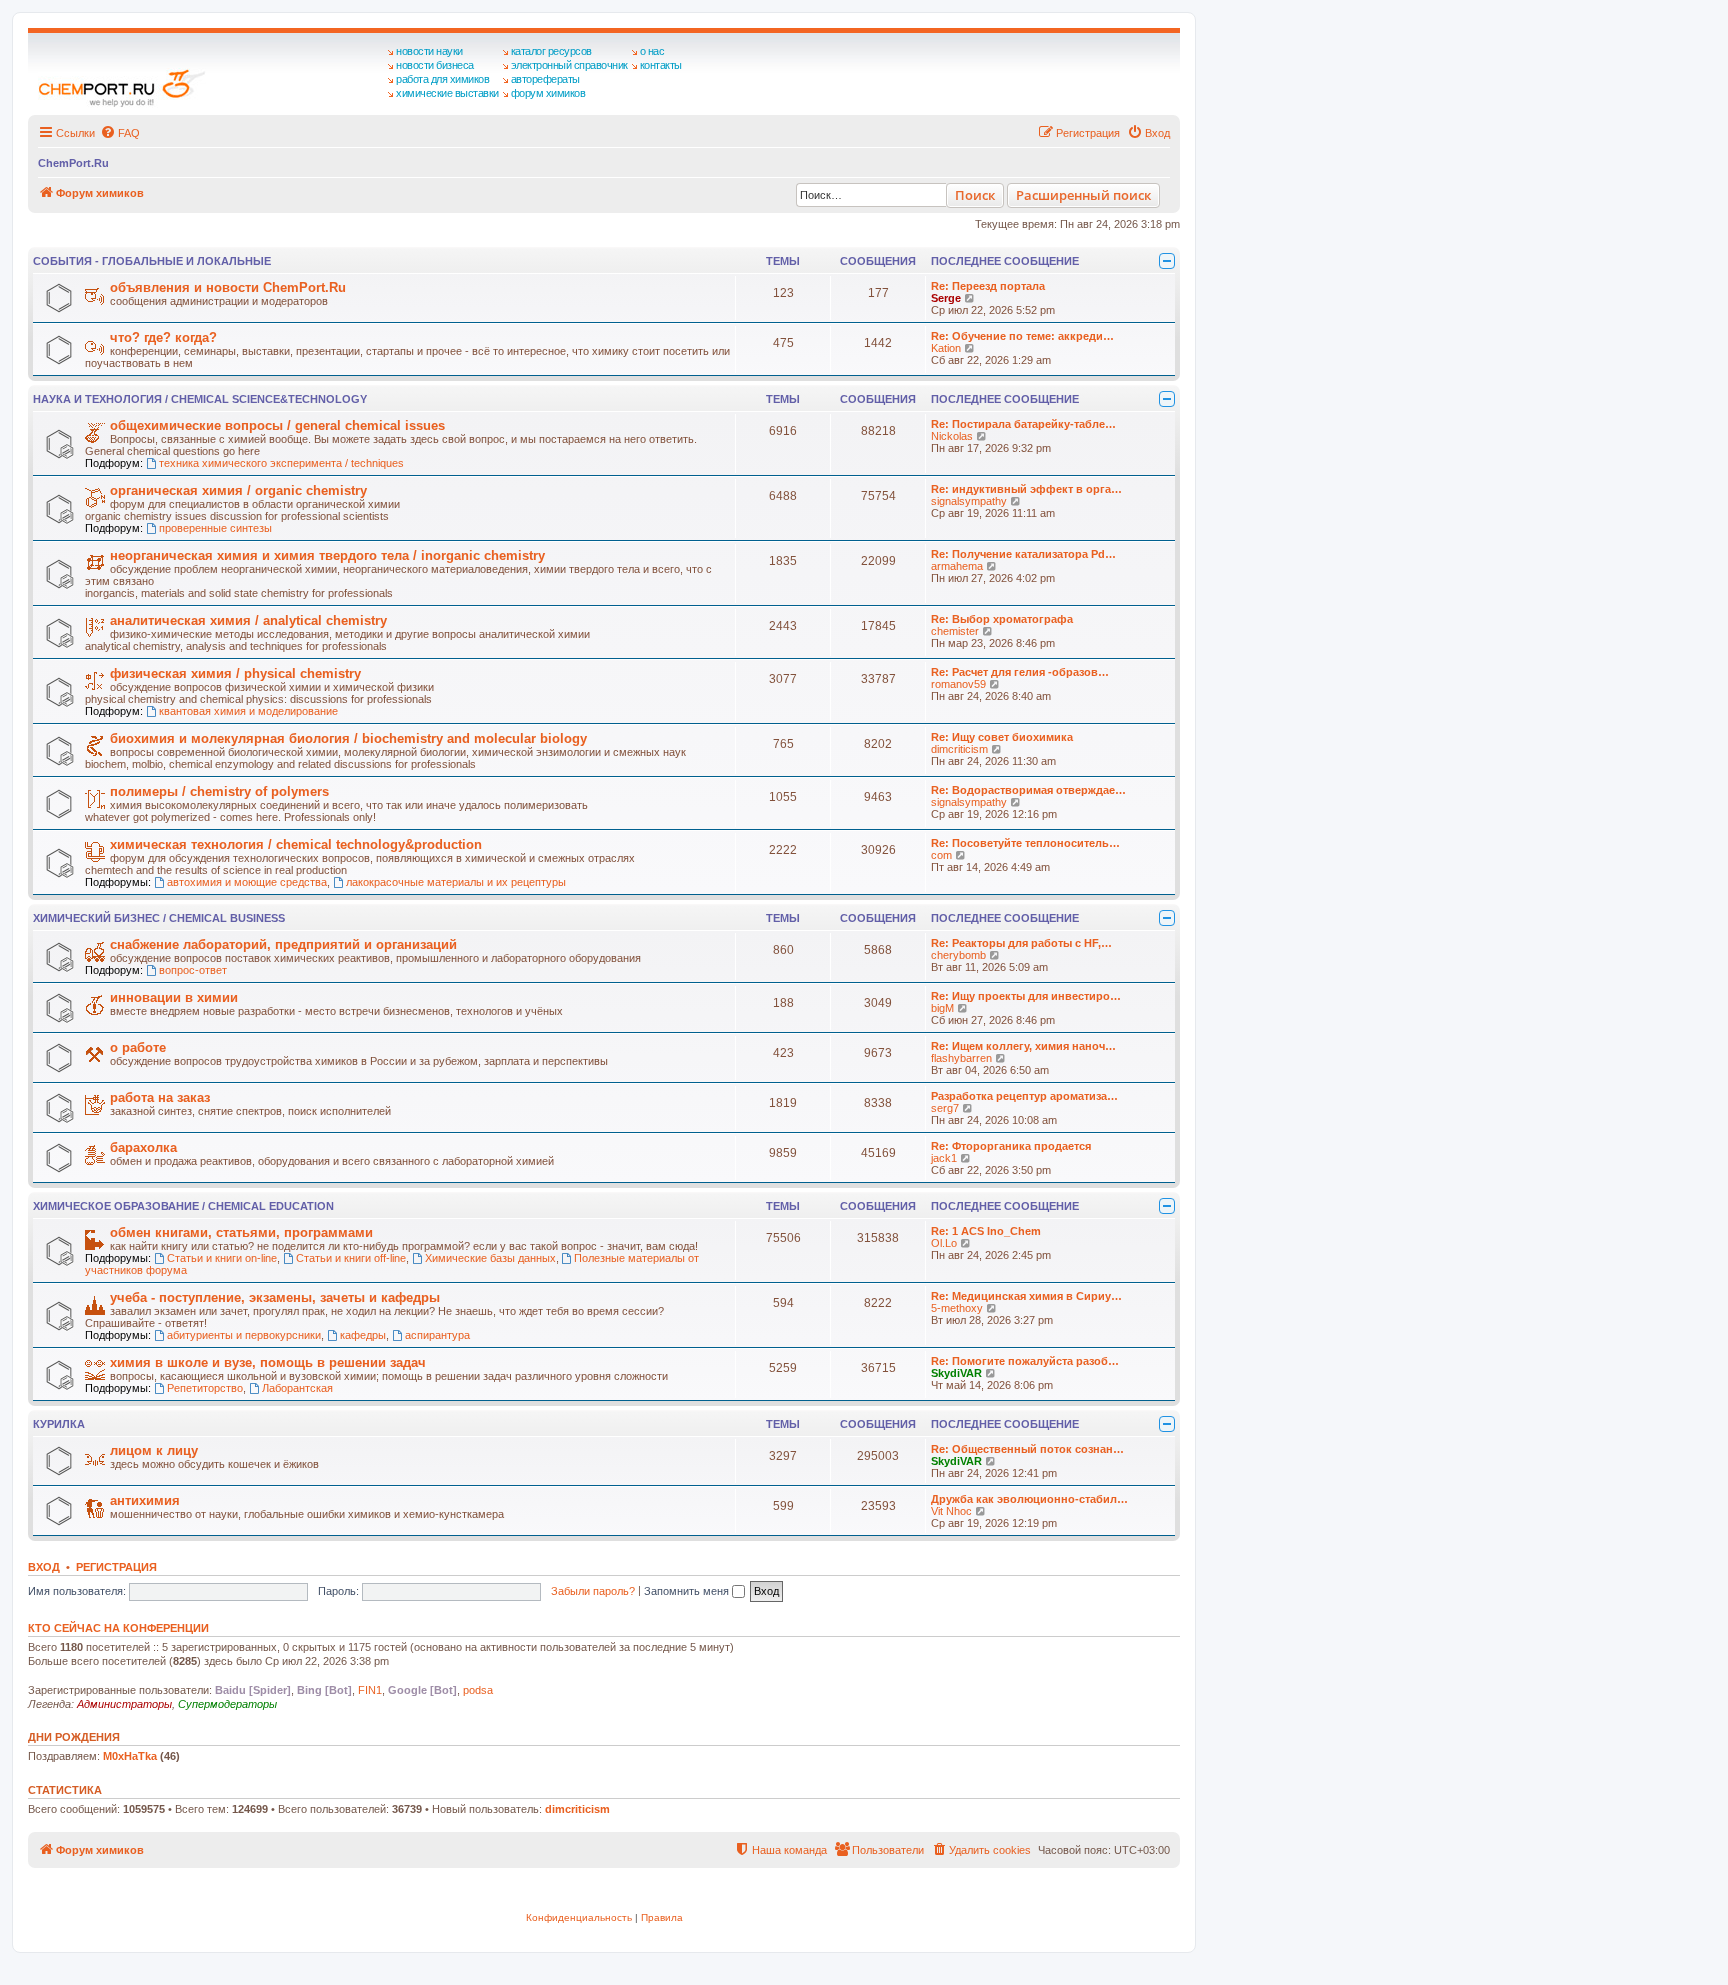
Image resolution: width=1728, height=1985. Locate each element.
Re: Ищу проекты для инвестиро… (1026, 996)
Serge (946, 298)
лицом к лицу (154, 1450)
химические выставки (447, 93)
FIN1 (370, 1690)
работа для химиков (442, 79)
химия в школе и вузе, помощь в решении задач (268, 1362)
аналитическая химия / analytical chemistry (248, 620)
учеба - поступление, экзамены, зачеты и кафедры (275, 1297)
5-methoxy (957, 1308)
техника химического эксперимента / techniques (281, 463)
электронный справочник (569, 65)
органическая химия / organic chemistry (238, 490)
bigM (942, 1008)
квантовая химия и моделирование (248, 711)
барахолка (143, 1147)
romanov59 (958, 684)
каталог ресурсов (551, 51)
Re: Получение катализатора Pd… (1023, 554)
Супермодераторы (227, 1704)
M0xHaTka (130, 1756)
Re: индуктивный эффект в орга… (1026, 489)
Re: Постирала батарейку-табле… (1023, 424)
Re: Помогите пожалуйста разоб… (1025, 1361)
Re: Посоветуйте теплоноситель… (1025, 843)
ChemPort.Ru (73, 163)
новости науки (429, 51)
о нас (652, 51)
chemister (955, 631)
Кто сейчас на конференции (118, 1628)
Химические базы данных (490, 1258)
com (941, 855)
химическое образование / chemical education (183, 1206)
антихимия (145, 1500)
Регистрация (116, 1567)
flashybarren (961, 1058)
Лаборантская (297, 1388)
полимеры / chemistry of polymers (219, 791)
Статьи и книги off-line (351, 1258)
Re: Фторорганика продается (1011, 1146)
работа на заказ (160, 1097)
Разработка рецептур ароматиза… (1024, 1096)
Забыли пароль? (593, 1591)
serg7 (945, 1108)
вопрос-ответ (193, 970)
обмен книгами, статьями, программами (241, 1232)
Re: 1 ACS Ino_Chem (986, 1231)
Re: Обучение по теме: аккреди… (1022, 336)
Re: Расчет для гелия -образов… (1020, 672)
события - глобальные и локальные (152, 261)
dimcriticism (959, 749)
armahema (957, 566)
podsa (478, 1690)
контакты (661, 65)
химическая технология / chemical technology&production (296, 844)
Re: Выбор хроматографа (1002, 619)
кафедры (363, 1335)
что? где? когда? (163, 337)
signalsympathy (969, 501)
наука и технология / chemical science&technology (200, 399)
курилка (59, 1424)
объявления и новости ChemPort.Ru (228, 287)
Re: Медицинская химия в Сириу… (1026, 1296)
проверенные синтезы (215, 528)
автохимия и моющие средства (247, 882)
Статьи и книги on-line (222, 1258)
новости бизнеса (435, 65)
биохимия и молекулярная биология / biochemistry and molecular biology (348, 738)
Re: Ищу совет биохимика (1002, 737)
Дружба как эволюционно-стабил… (1029, 1499)
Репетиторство (205, 1388)
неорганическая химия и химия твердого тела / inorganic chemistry (327, 555)
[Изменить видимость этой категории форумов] (1167, 261)
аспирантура (437, 1335)
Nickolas (952, 436)
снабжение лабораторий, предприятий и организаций (283, 944)
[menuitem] (120, 133)
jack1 (944, 1158)
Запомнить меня (688, 1591)
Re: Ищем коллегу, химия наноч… (1023, 1046)
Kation (946, 348)
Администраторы (124, 1704)
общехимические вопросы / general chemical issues (277, 425)
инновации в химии (174, 997)
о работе (138, 1047)
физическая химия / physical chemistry (235, 673)
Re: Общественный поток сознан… (1027, 1449)
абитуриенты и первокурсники (244, 1335)
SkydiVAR (956, 1373)
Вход (44, 1567)
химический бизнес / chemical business (159, 918)
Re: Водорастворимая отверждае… (1028, 790)
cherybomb (958, 955)
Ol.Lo (944, 1243)
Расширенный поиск (1083, 195)
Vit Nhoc (951, 1511)
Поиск (975, 195)
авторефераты (545, 79)
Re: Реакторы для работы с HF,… (1021, 943)
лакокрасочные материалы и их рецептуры (456, 882)
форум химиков (548, 93)
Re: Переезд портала (988, 286)
